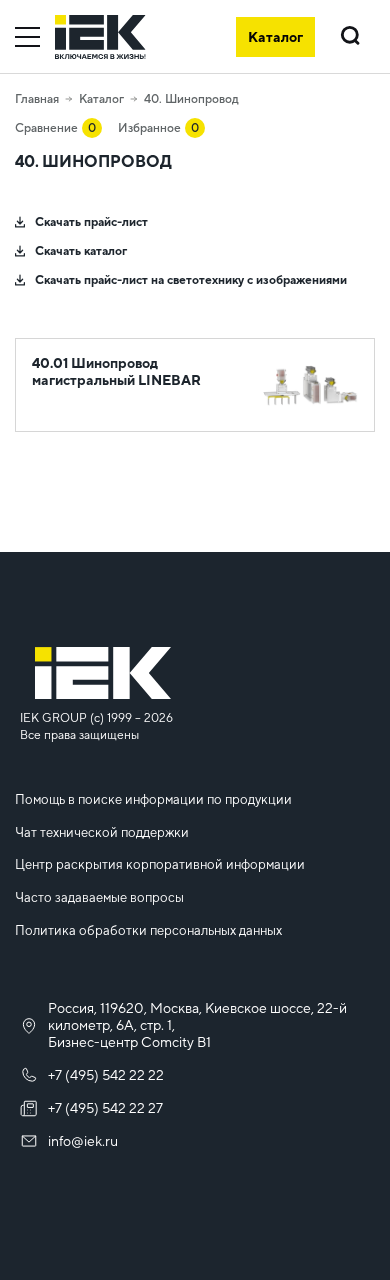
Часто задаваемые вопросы (99, 897)
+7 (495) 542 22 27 (105, 1108)
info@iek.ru (83, 1141)
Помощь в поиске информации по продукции (153, 799)
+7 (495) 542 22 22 (106, 1075)
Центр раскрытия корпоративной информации (160, 864)
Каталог (101, 99)
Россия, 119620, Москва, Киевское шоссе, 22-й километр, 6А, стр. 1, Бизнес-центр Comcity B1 (197, 1025)
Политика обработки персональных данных (148, 930)
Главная (37, 99)
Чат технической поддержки (102, 832)
